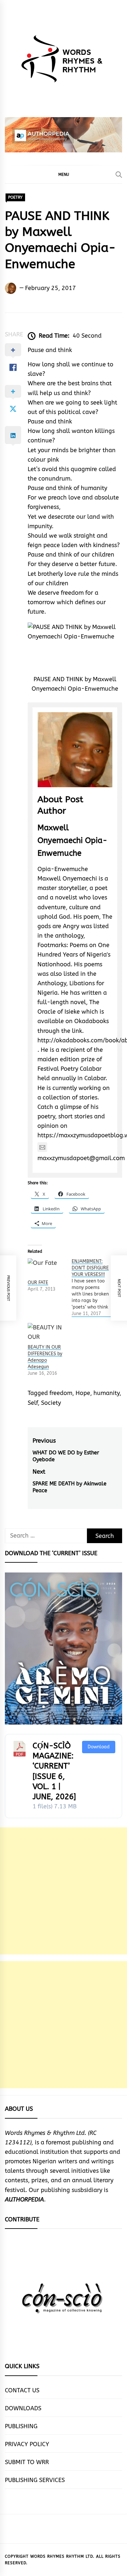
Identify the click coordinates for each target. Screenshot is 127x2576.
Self (33, 1403)
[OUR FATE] (46, 1269)
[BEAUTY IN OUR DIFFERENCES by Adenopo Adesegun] (46, 1334)
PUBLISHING (21, 2426)
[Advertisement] (63, 1891)
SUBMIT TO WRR (27, 2462)
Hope (83, 1393)
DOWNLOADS (23, 2408)
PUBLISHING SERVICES (35, 2480)
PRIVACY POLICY (27, 2444)
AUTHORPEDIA (24, 2200)
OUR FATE (38, 1283)
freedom (61, 1393)
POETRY (15, 197)
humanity (106, 1393)
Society (51, 1403)
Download (99, 1747)
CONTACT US (22, 2390)
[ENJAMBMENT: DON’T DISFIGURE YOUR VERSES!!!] (94, 1288)
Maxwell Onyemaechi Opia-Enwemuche (72, 840)
